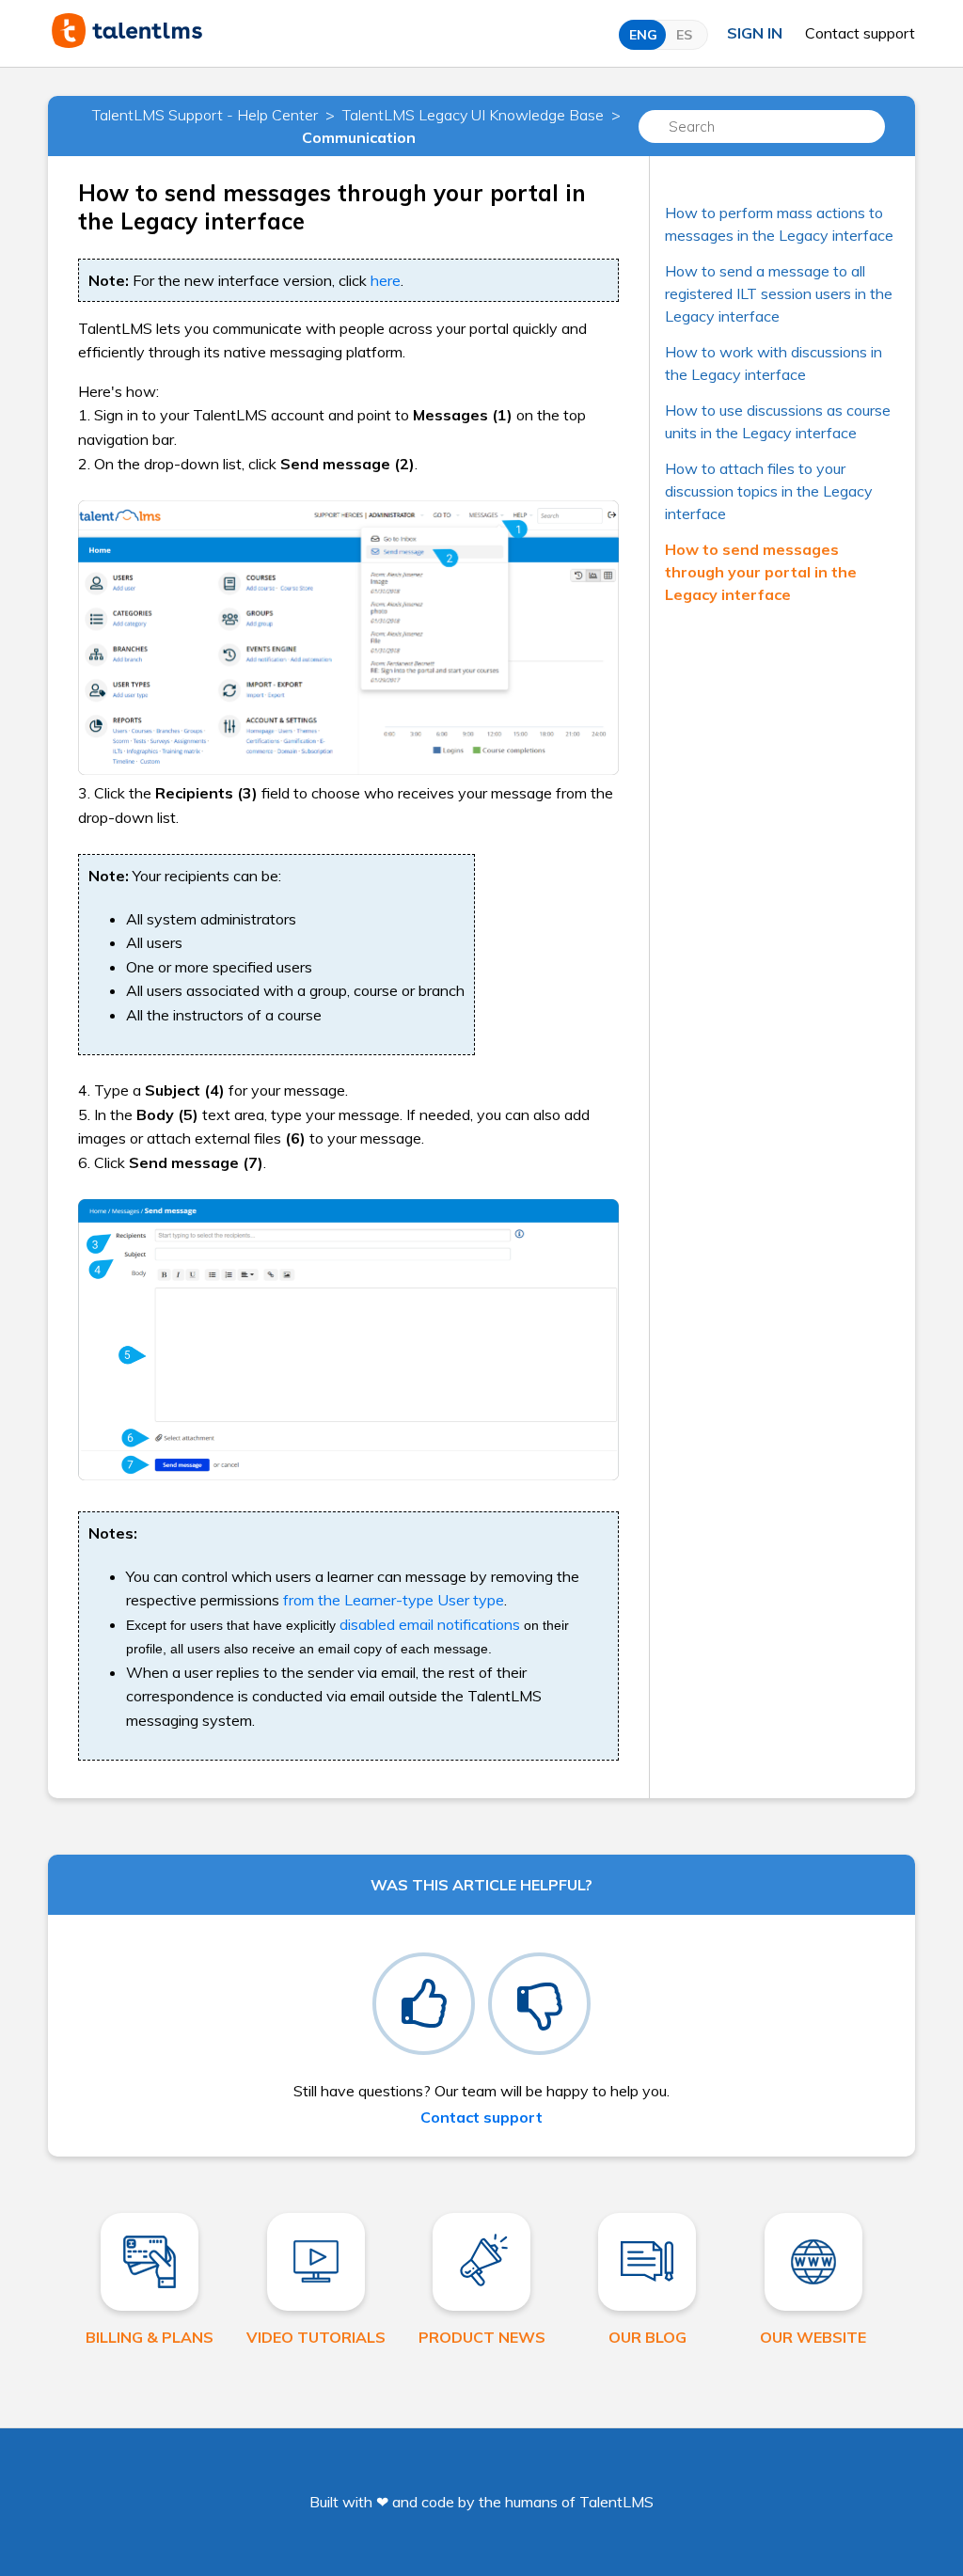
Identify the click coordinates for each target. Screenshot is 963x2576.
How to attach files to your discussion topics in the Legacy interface (769, 491)
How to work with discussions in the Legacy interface (774, 363)
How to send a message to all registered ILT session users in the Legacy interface (779, 293)
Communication (359, 137)
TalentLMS (616, 2502)
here (386, 280)
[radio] (424, 2004)
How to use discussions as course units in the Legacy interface (778, 421)
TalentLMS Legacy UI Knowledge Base (473, 115)
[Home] (127, 42)
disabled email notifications (430, 1624)
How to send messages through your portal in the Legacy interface (761, 572)
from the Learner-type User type (394, 1600)
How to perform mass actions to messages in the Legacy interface (779, 224)
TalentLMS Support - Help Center (205, 115)
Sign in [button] (755, 33)
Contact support (860, 33)
